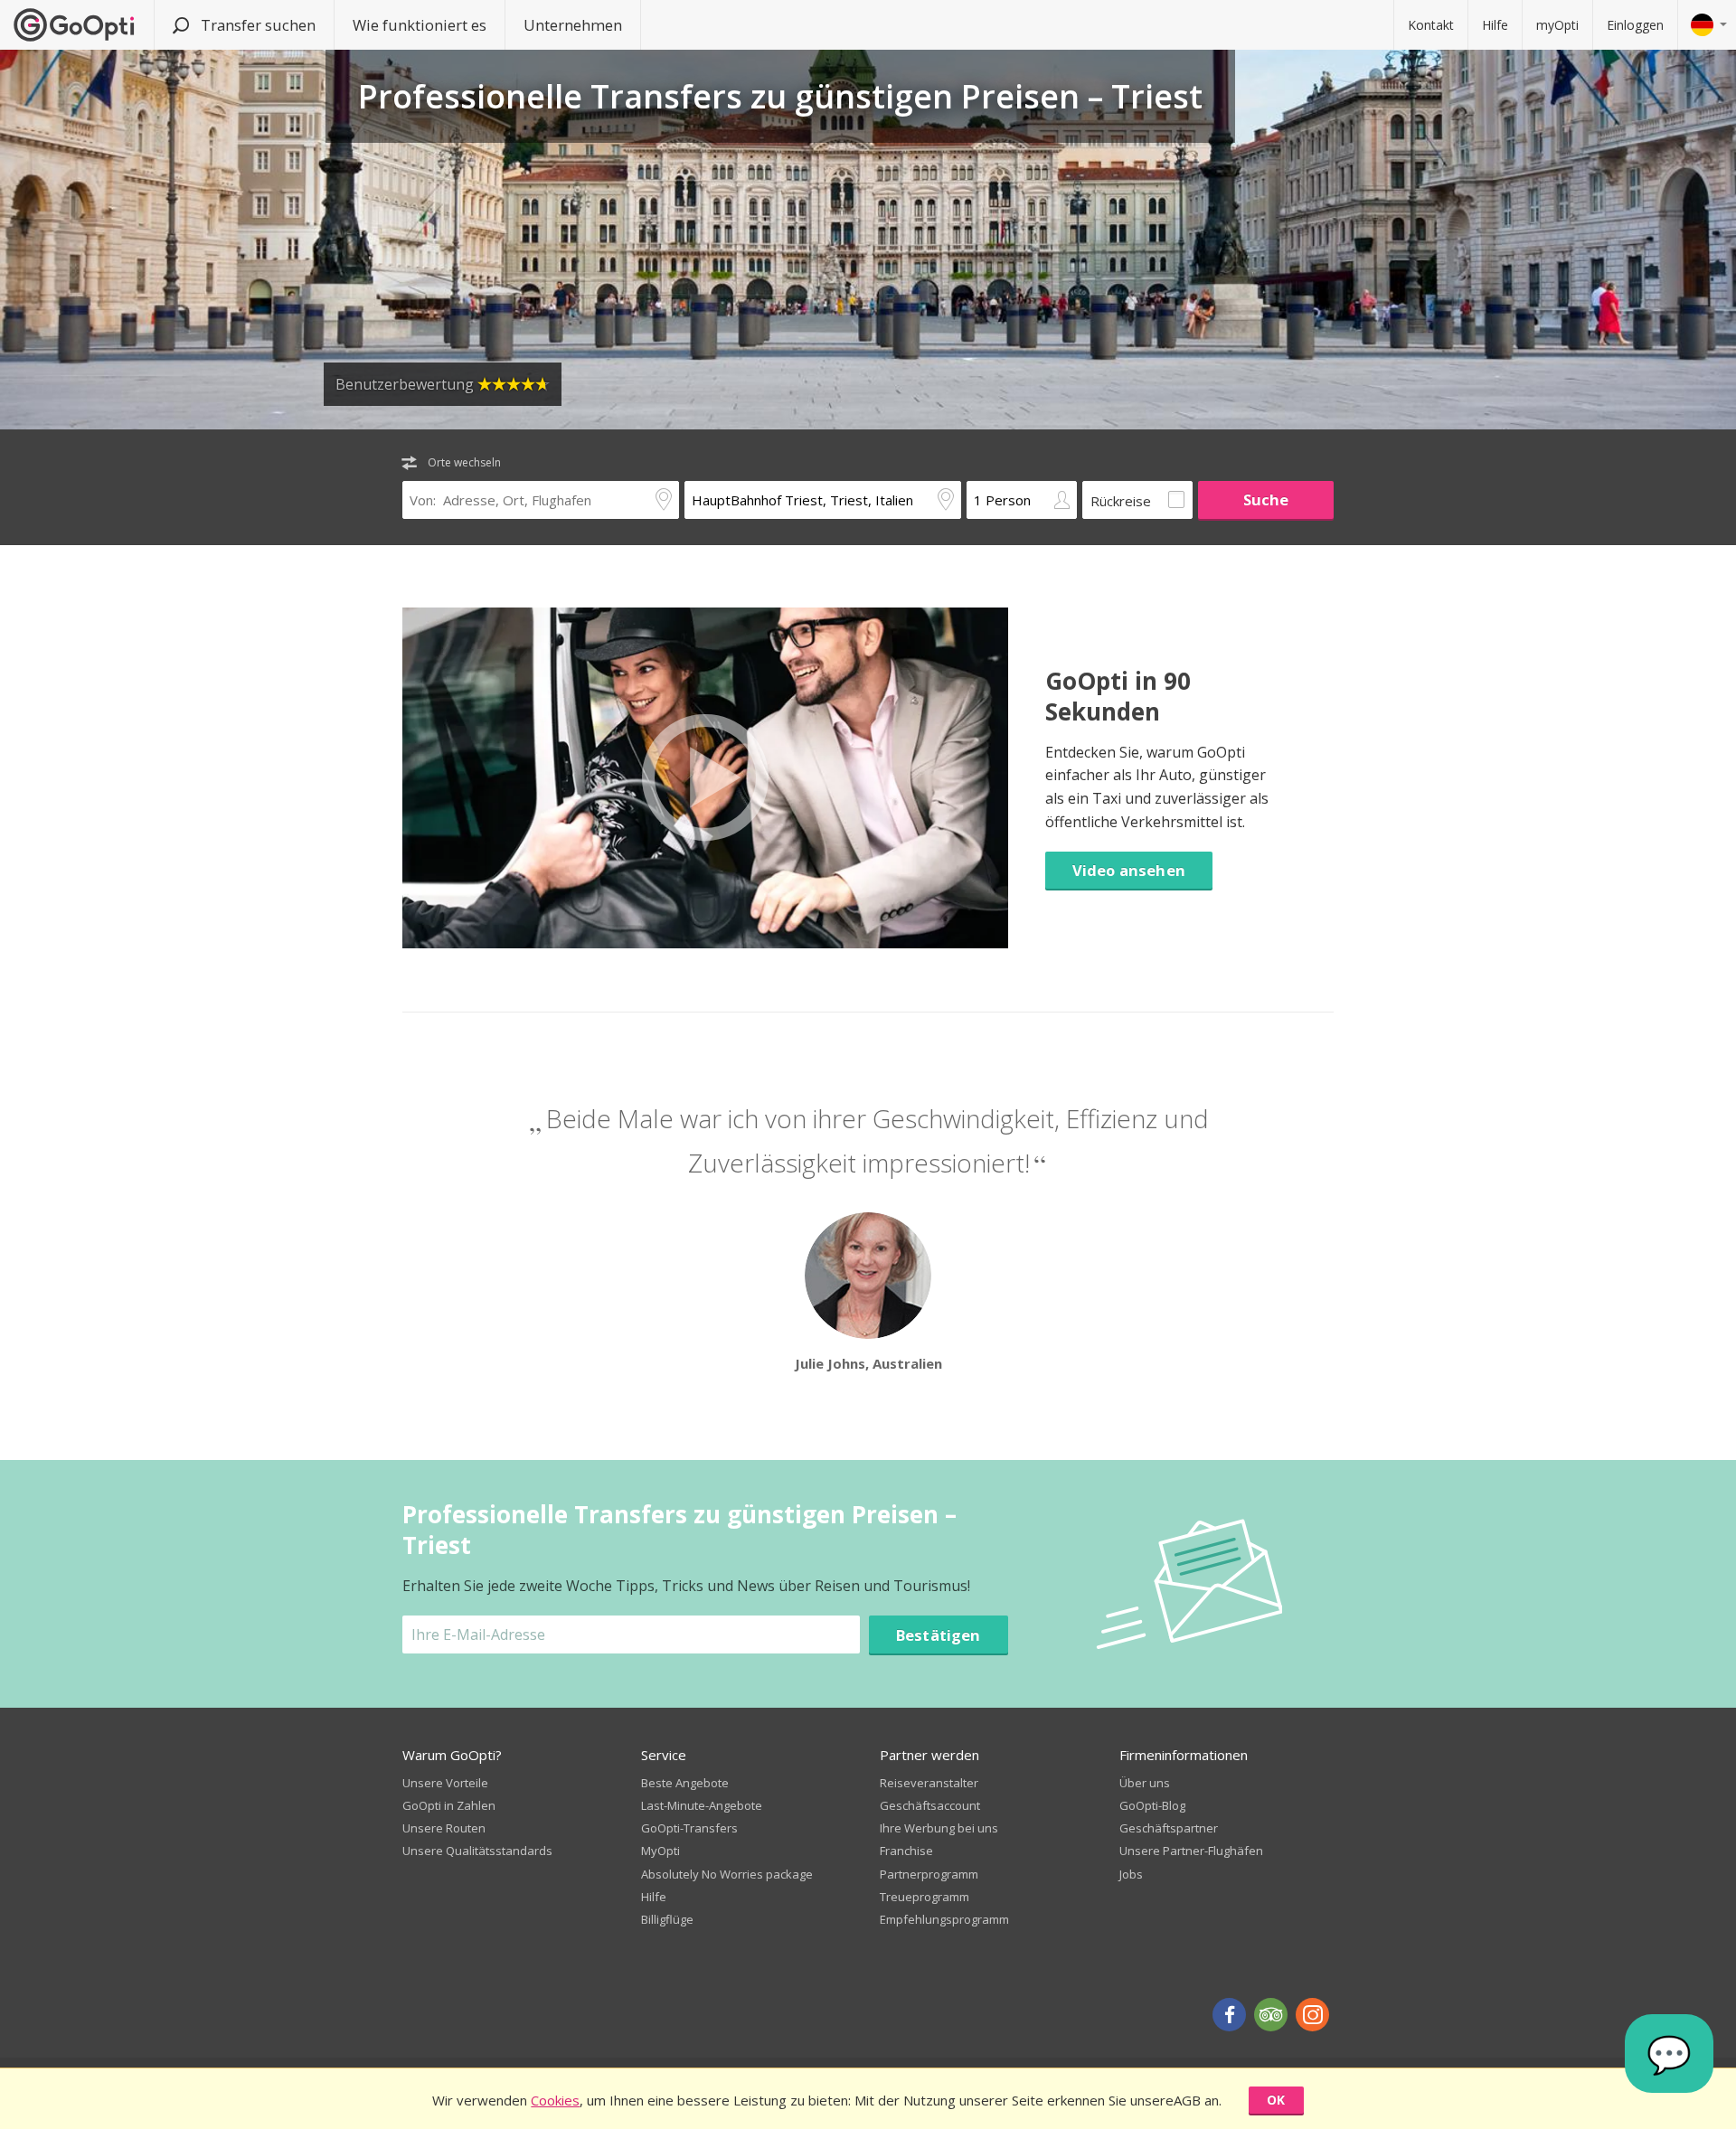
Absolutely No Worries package (727, 1874)
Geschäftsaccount (930, 1805)
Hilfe (1495, 25)
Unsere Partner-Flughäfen (1191, 1851)
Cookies (555, 2100)
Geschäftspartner (1169, 1828)
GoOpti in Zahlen (449, 1805)
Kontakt (1431, 25)
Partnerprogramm (929, 1874)
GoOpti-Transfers (689, 1828)
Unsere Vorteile (445, 1783)
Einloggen (1635, 25)
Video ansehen (1129, 870)
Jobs (1131, 1874)
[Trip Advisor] (1271, 2015)
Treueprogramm (925, 1897)
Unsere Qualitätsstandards (477, 1851)
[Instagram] (1312, 2015)
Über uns (1145, 1783)
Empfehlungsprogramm (944, 1919)
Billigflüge (667, 1919)
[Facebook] (1229, 2015)
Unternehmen (573, 25)
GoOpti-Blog (1152, 1805)
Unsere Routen (444, 1828)
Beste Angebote (685, 1783)
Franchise (906, 1851)
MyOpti (660, 1851)
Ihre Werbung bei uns (939, 1828)
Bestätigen (939, 1635)
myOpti (1557, 25)
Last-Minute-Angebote (702, 1805)
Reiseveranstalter (929, 1783)
